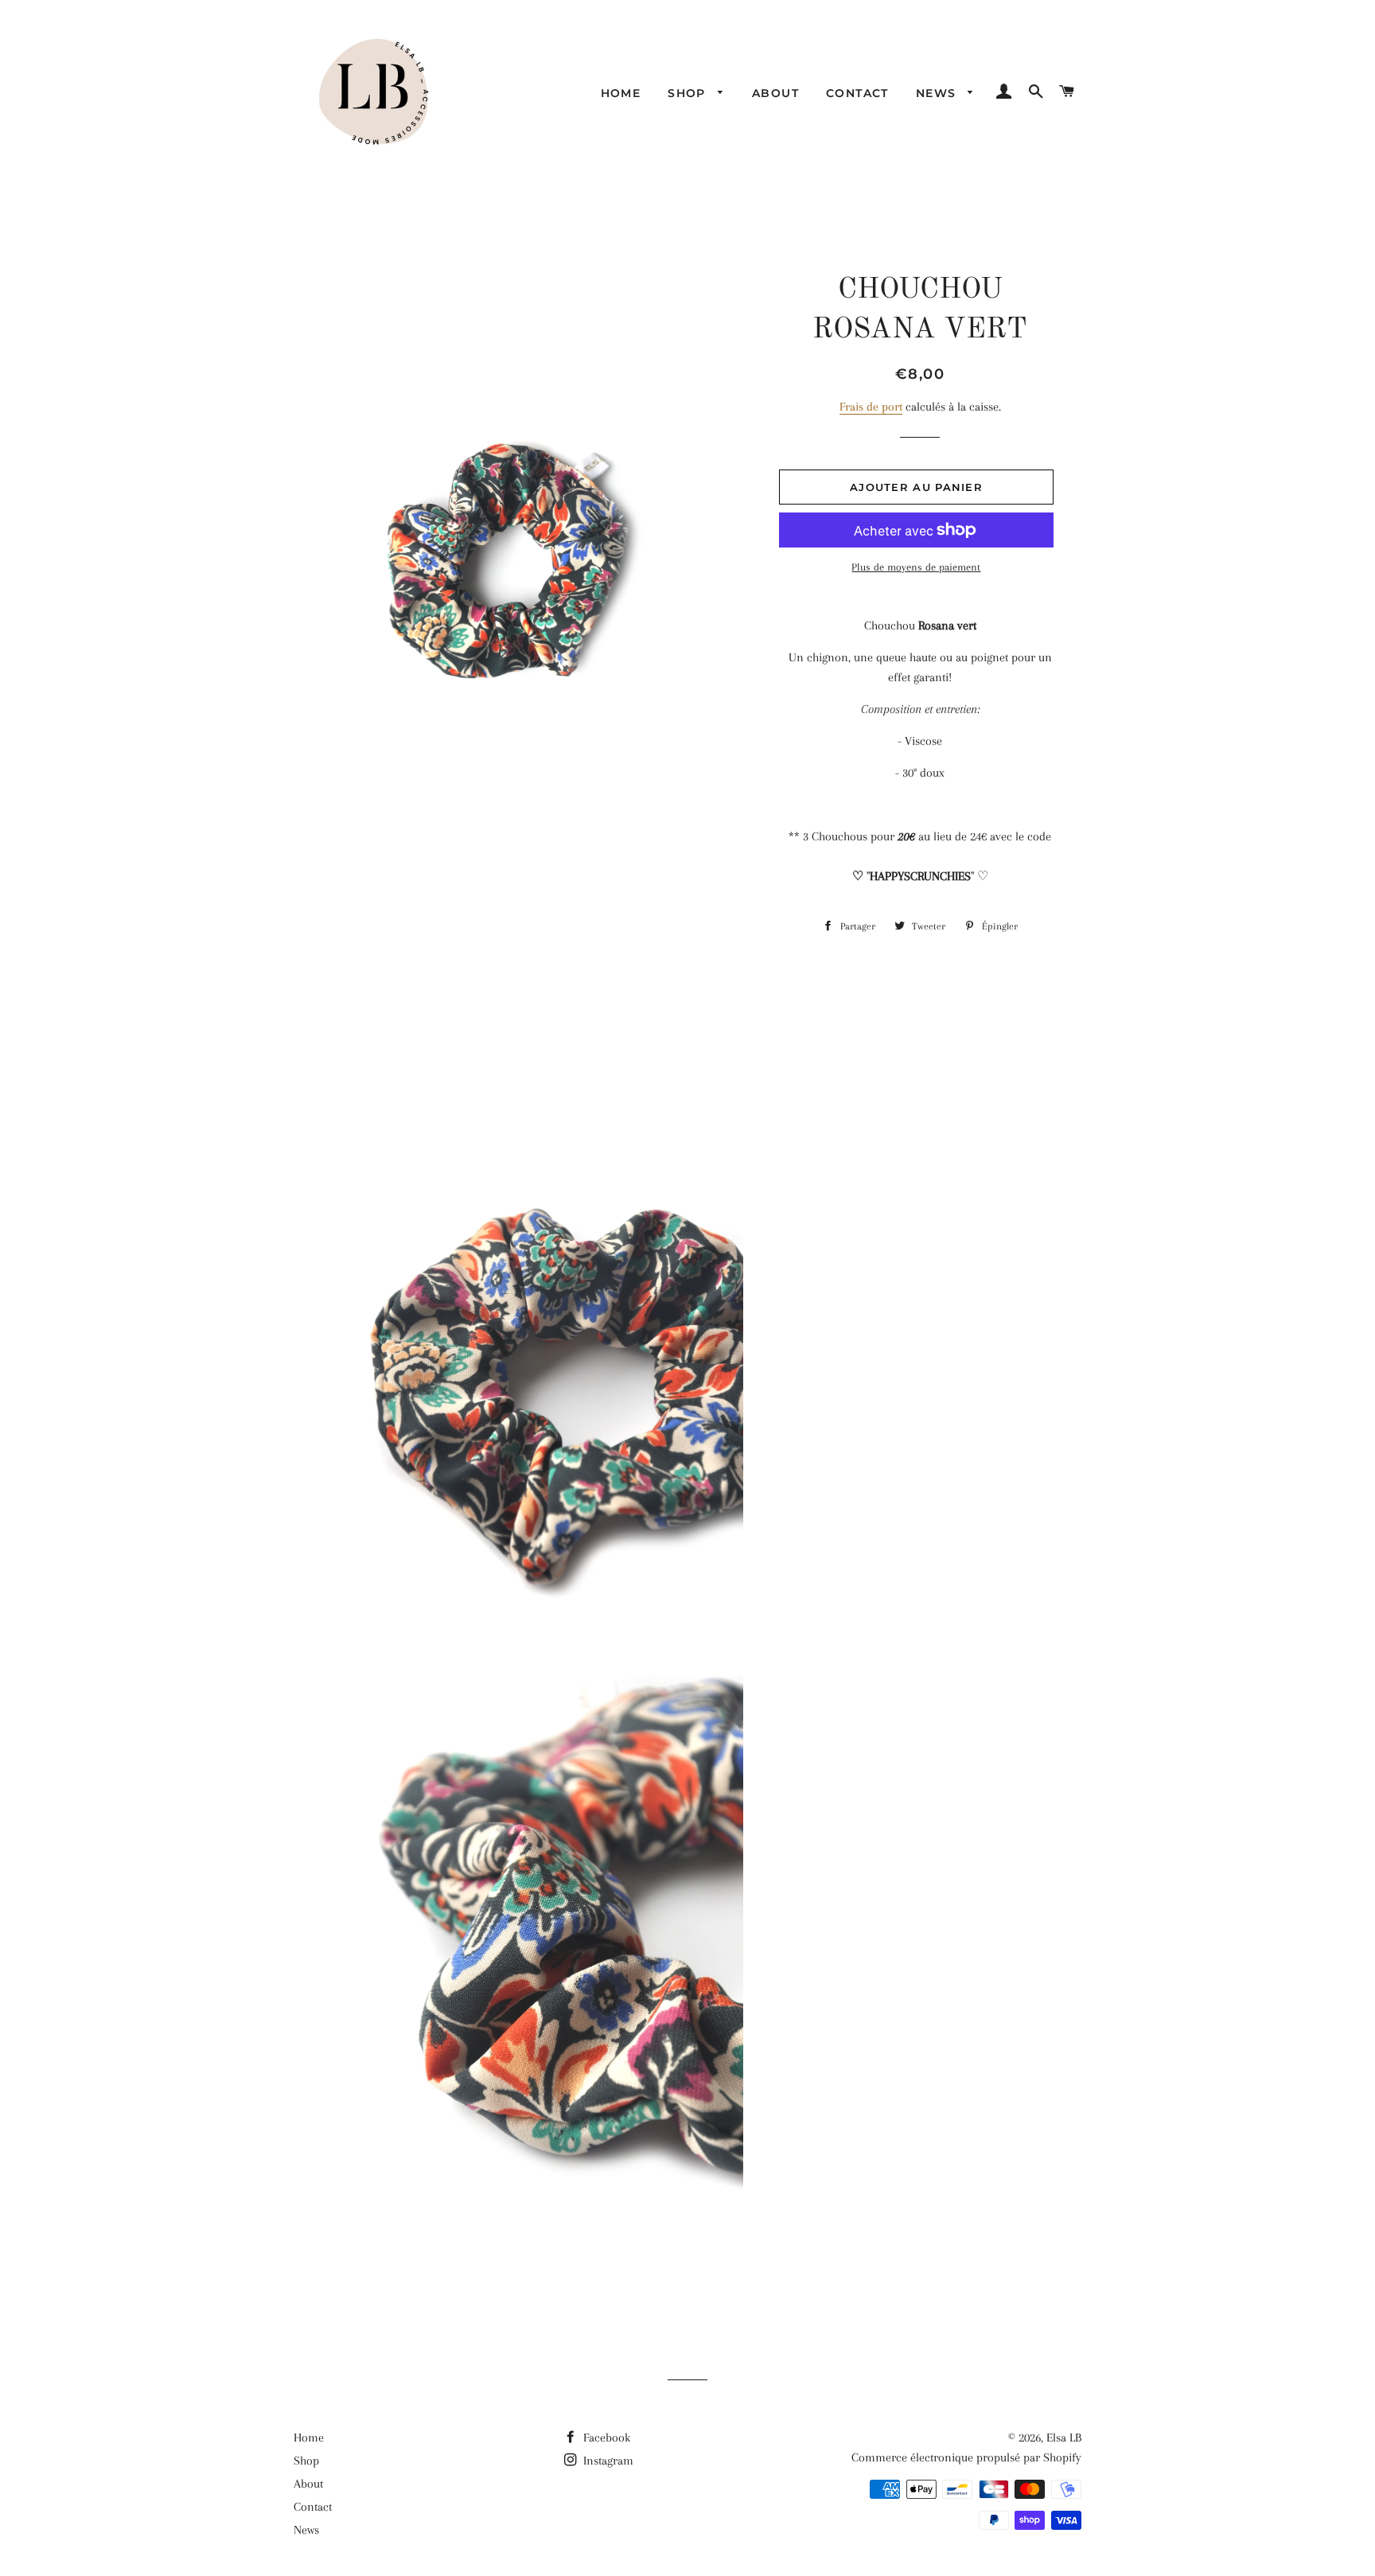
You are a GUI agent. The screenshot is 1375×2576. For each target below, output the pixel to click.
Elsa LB (1064, 2438)
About (775, 93)
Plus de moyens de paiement (916, 567)
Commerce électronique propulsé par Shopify (966, 2457)
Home (621, 93)
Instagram (607, 2461)
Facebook (605, 2438)
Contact (857, 93)
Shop (689, 93)
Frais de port (871, 407)
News (938, 93)
